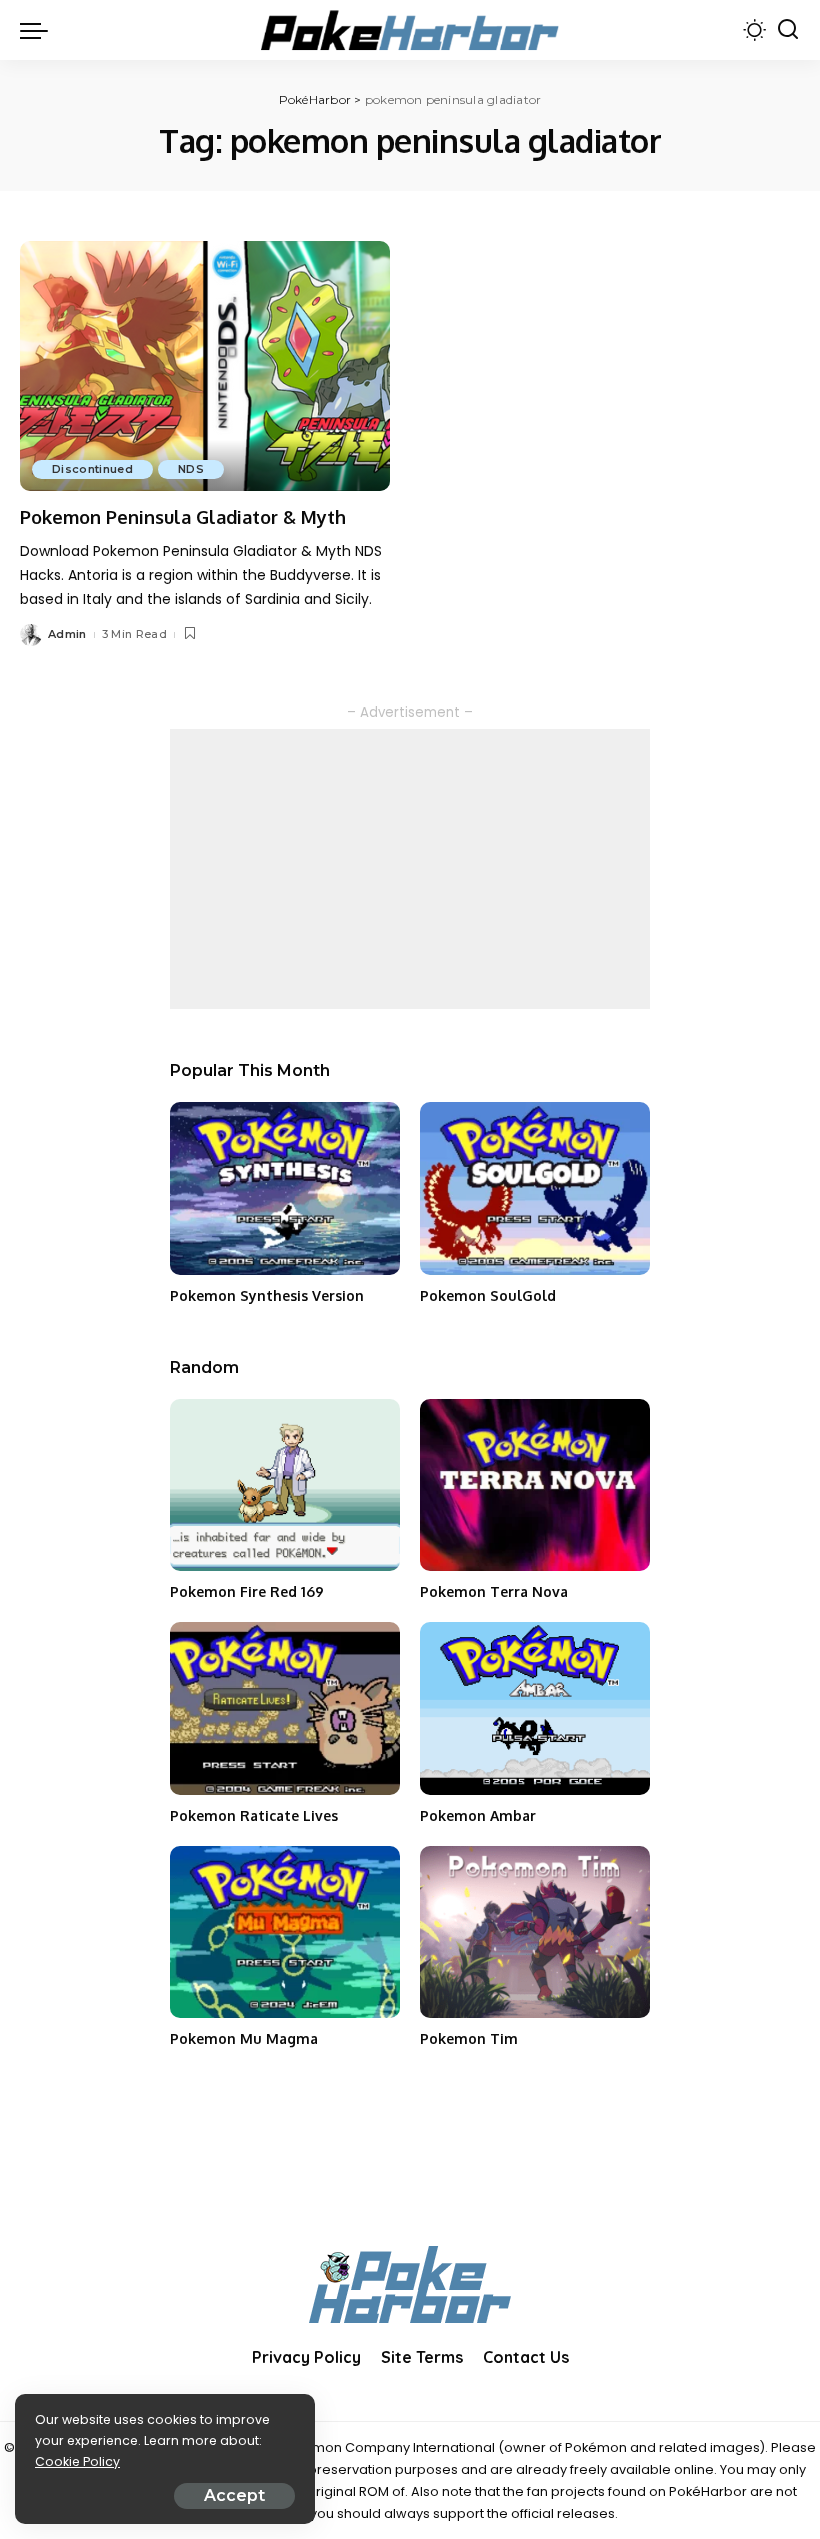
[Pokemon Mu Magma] (285, 1932)
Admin (67, 634)
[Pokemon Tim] (535, 1932)
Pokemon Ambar (478, 1815)
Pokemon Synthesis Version (267, 1295)
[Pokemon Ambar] (535, 1708)
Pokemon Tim (469, 2038)
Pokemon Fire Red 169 (247, 1591)
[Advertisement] (410, 869)
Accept (234, 2495)
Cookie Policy (77, 2461)
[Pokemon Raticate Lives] (285, 1708)
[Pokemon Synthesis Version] (285, 1188)
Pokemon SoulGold (488, 1295)
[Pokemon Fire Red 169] (285, 1485)
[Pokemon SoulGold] (535, 1188)
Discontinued (92, 469)
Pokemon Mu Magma (244, 2038)
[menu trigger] (39, 30)
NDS (191, 469)
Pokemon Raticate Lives (254, 1815)
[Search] (788, 30)
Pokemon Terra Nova (494, 1591)
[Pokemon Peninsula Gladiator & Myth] (205, 366)
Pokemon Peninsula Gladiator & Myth (183, 517)
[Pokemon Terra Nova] (535, 1485)
